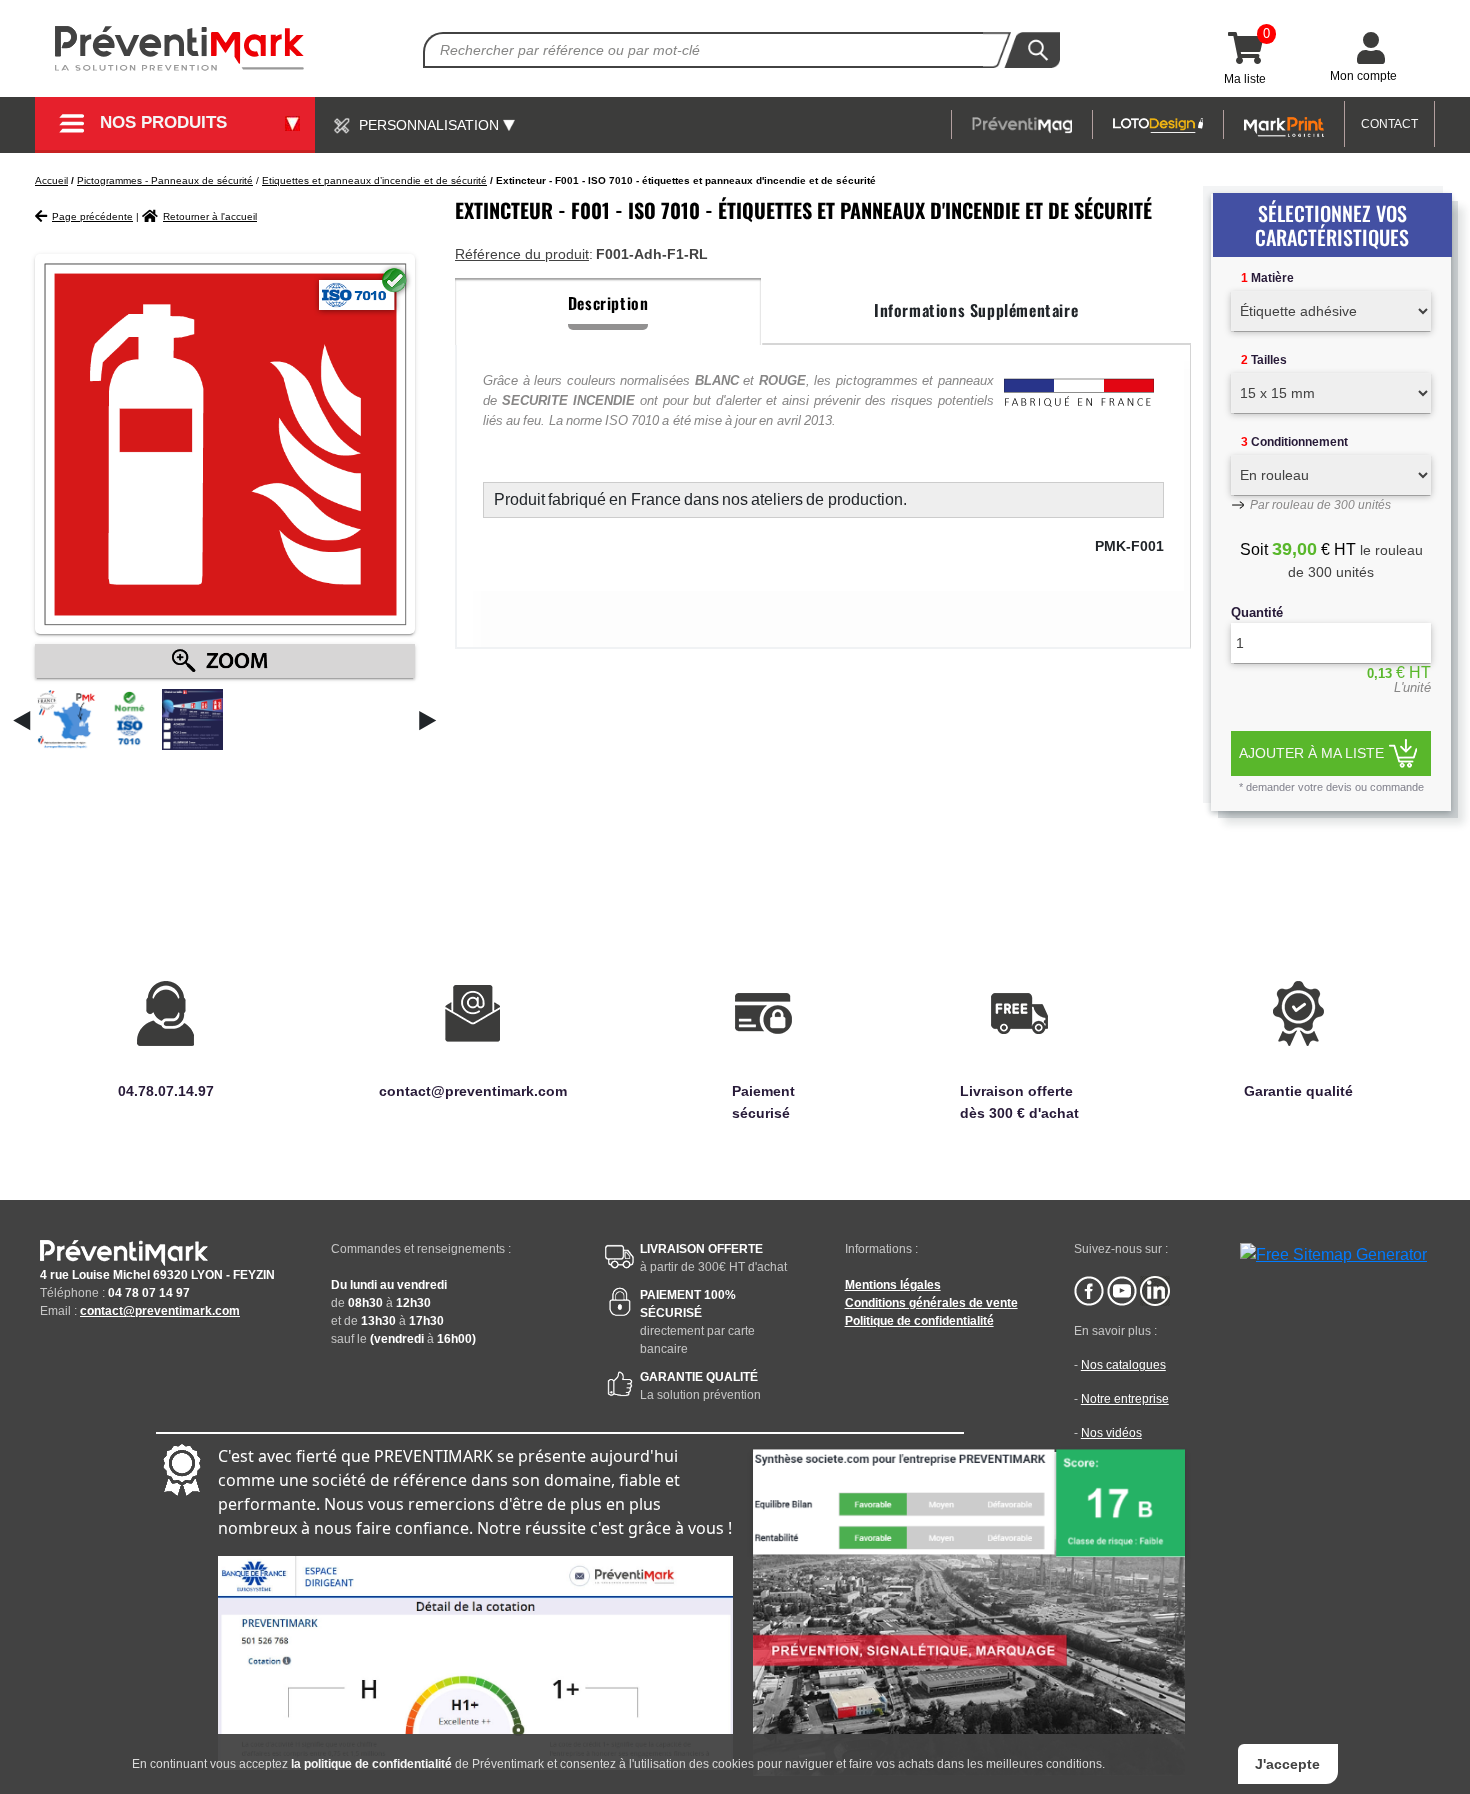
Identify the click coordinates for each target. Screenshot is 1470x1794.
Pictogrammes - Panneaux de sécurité (165, 180)
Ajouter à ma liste (1311, 753)
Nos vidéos (1111, 1433)
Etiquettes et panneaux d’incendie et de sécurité (374, 180)
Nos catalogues (1123, 1365)
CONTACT (1389, 124)
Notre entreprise (1125, 1399)
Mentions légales (893, 1285)
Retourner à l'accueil (210, 216)
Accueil (51, 180)
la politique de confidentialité (371, 1764)
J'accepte (1287, 1764)
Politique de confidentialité (919, 1321)
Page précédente (92, 216)
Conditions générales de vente (931, 1303)
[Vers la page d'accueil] (180, 48)
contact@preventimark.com (160, 1311)
